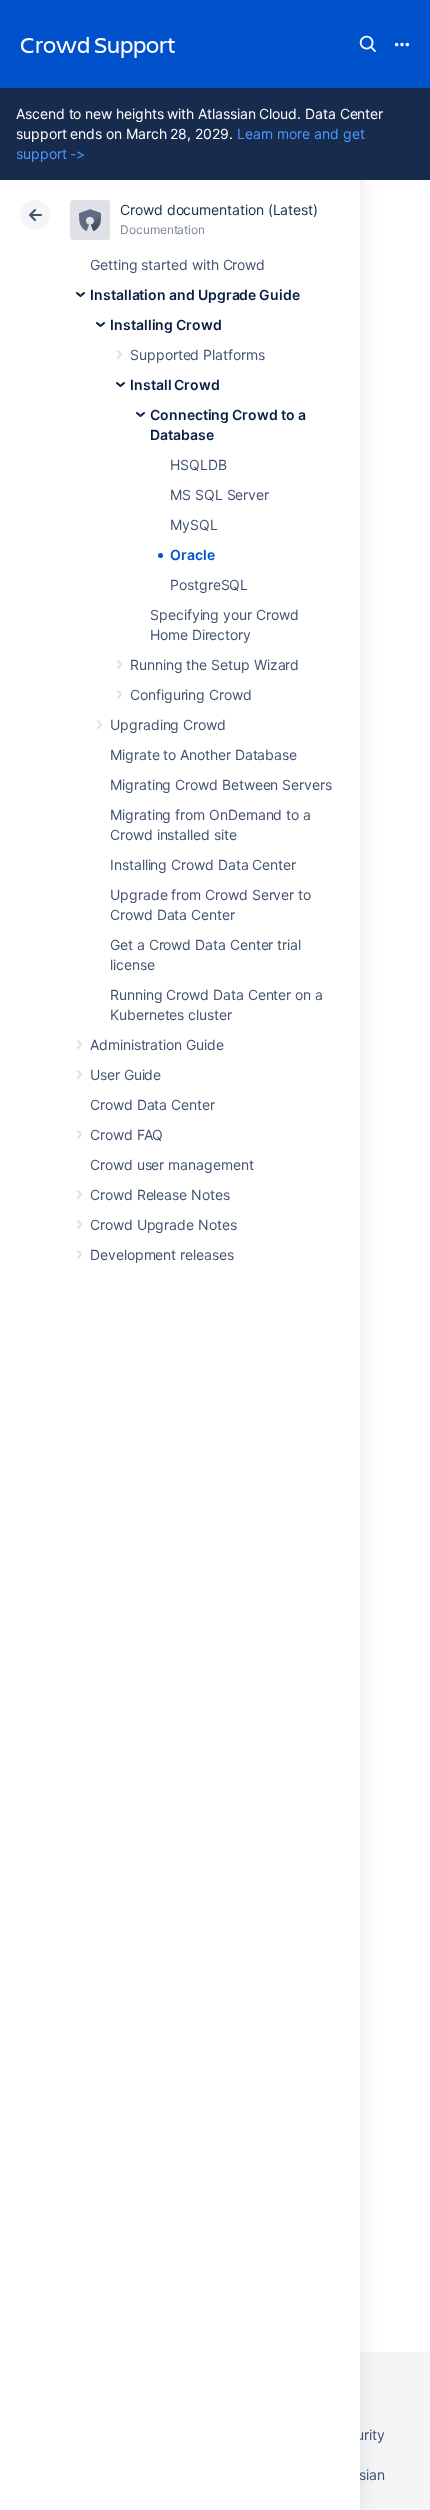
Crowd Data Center (152, 1104)
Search (368, 44)
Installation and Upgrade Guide (195, 294)
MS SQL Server (219, 494)
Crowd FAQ (126, 1134)
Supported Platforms (197, 354)
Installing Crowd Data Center (203, 864)
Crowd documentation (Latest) (219, 209)
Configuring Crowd (191, 694)
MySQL (194, 524)
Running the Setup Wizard (214, 664)
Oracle (192, 554)
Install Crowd (175, 384)
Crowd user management (172, 1164)
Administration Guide (157, 1044)
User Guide (125, 1074)
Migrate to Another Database (203, 754)
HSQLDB (198, 464)
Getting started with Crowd (177, 264)
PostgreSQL (209, 584)
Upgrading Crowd (168, 724)
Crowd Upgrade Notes (163, 1224)
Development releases (162, 1254)
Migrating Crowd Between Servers (221, 784)
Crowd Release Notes (160, 1194)
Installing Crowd (166, 324)
